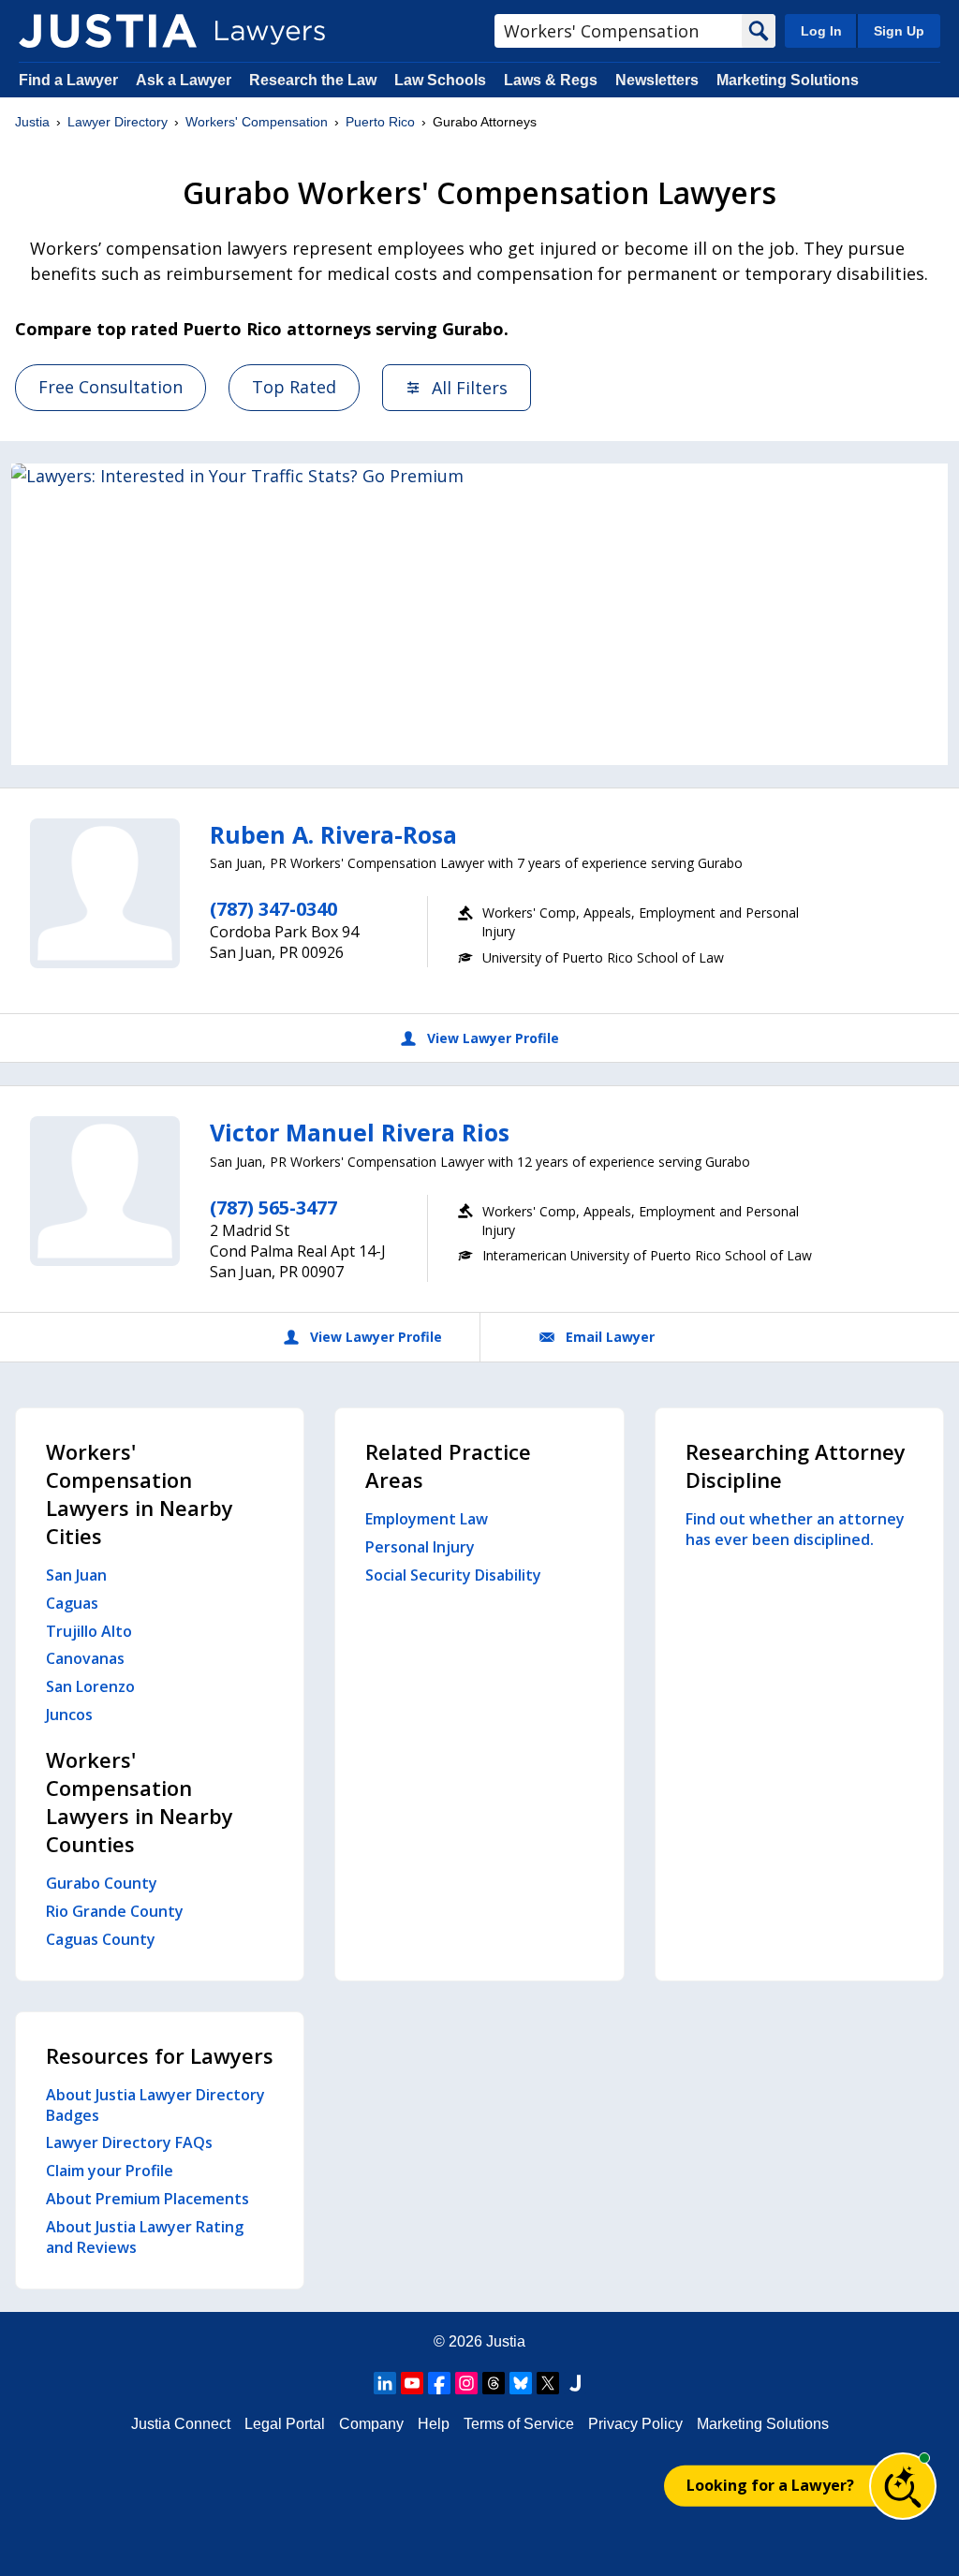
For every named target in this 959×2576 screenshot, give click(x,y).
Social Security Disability (453, 1575)
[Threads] (494, 2383)
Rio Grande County (115, 1911)
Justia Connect (181, 2424)
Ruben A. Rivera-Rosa (333, 834)
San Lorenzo (90, 1686)
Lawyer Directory (118, 122)
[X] (548, 2383)
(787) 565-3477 (273, 1207)
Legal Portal (285, 2424)
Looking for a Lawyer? (770, 2485)
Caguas (72, 1603)
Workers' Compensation (257, 122)
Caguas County (101, 1939)
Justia (32, 122)
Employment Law (427, 1519)
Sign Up (899, 31)
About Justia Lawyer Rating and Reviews (145, 2237)
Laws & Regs (551, 80)
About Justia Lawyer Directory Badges (155, 2105)
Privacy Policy (635, 2424)
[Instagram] (466, 2383)
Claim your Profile (110, 2171)
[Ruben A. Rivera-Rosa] (105, 893)
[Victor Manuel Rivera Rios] (105, 1191)
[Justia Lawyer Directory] (108, 31)
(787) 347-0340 (273, 909)
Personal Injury (420, 1547)
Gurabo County (102, 1883)
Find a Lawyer (68, 80)
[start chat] (903, 2486)
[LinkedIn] (385, 2383)
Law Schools (440, 80)
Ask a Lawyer (185, 80)
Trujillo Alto (89, 1631)
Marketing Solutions (788, 80)
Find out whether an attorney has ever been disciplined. (795, 1529)
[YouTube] (412, 2383)
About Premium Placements (148, 2199)
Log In (821, 31)
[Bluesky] (521, 2383)
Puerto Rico (380, 122)
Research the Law (313, 80)
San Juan (76, 1575)
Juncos (69, 1715)
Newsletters (657, 80)
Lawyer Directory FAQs (129, 2142)
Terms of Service (519, 2424)
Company (371, 2424)
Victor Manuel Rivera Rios (360, 1132)
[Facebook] (439, 2383)
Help (434, 2424)
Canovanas (85, 1658)
